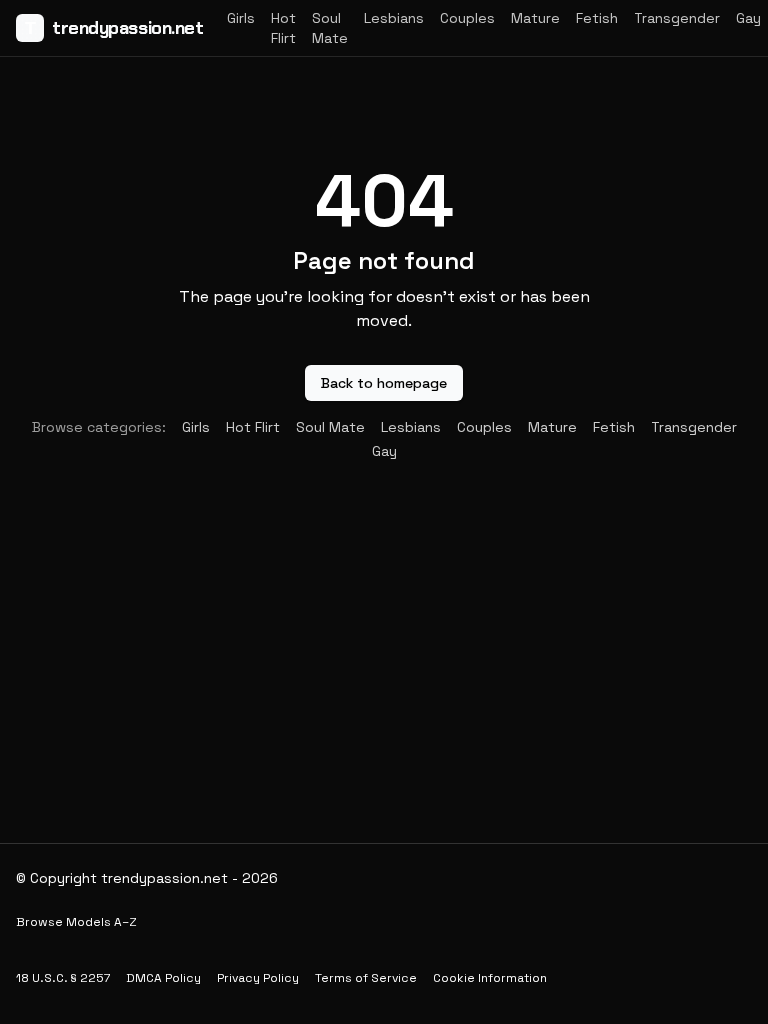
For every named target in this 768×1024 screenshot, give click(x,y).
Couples (467, 18)
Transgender (677, 18)
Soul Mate (330, 28)
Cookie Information (490, 978)
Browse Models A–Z (76, 922)
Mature (535, 18)
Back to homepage (384, 383)
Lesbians (394, 18)
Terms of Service (366, 978)
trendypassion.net (114, 28)
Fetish (597, 18)
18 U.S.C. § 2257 (63, 978)
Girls (241, 18)
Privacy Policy (258, 978)
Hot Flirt (283, 28)
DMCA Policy (163, 978)
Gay (748, 18)
